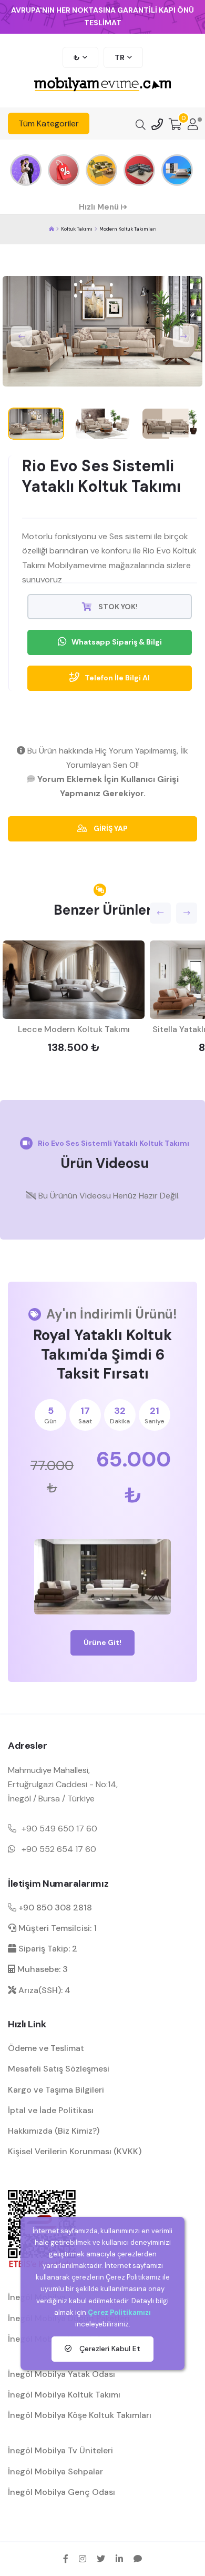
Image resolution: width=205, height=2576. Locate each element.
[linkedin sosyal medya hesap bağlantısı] (119, 2559)
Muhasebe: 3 (42, 1969)
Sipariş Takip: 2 (47, 1949)
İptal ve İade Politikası (51, 2110)
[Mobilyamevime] (52, 229)
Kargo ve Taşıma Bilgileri (56, 2090)
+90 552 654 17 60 (59, 1849)
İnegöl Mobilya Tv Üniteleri (60, 2450)
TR (120, 57)
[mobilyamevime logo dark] (102, 85)
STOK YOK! (117, 607)
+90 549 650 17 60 (59, 1829)
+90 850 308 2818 (54, 1908)
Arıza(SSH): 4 (43, 1990)
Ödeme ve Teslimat (46, 2048)
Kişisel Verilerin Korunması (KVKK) (75, 2151)
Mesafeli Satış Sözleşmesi (59, 2069)
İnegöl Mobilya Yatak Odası (61, 2374)
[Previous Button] (22, 336)
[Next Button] (183, 336)
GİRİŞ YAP (110, 828)
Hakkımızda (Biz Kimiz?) (54, 2131)
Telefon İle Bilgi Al (117, 678)
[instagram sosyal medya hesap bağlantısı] (83, 2559)
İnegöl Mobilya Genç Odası (61, 2492)
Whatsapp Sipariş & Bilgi (117, 642)
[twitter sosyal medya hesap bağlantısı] (101, 2559)
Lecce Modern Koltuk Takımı (74, 1029)
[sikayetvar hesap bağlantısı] (138, 2559)
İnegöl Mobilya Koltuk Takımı (64, 2395)
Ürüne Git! (102, 1642)
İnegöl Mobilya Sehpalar (55, 2471)
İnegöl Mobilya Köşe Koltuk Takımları (80, 2415)
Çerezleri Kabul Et (109, 2349)
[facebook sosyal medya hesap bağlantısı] (66, 2559)
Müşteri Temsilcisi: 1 (57, 1928)
